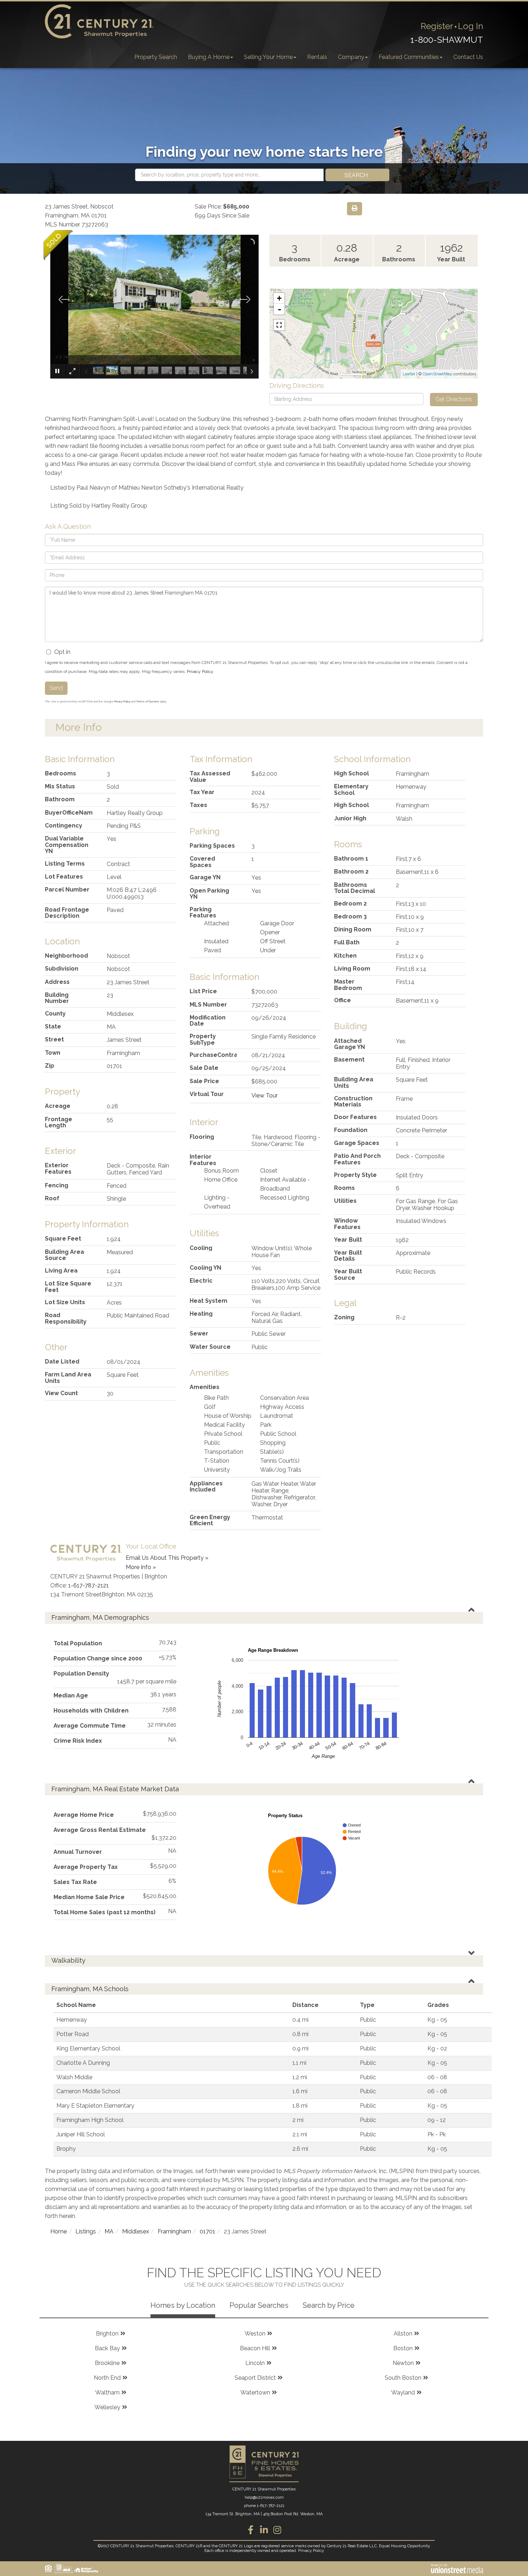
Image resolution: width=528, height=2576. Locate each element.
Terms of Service (148, 701)
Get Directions (454, 399)
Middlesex (136, 2231)
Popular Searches (259, 2305)
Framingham (174, 2231)
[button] (357, 175)
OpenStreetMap (437, 374)
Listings (86, 2231)
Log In (471, 26)
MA (109, 2231)
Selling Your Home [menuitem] (268, 57)
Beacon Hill (255, 2348)
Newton (403, 2363)
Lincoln (255, 2363)
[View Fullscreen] (279, 325)
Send (56, 688)
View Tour (265, 1096)
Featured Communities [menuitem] (409, 57)
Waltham (107, 2392)
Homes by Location (183, 2305)
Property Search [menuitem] (156, 57)
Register (437, 26)
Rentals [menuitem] (317, 57)
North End (107, 2378)
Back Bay (107, 2348)
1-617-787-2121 (89, 1585)
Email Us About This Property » (167, 1558)
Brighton (107, 2334)
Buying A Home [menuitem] (209, 57)
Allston (403, 2334)
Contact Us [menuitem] (468, 57)
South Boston (403, 2378)
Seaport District (255, 2378)
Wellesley (107, 2407)
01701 (207, 2231)
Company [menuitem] (351, 57)
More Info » (141, 1567)
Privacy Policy (200, 671)
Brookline (107, 2363)
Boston (403, 2348)
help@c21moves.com (264, 2497)
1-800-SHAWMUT (447, 40)
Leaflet (409, 374)
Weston (255, 2334)
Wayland (403, 2392)
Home (59, 2231)
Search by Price (329, 2305)
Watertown (255, 2392)
